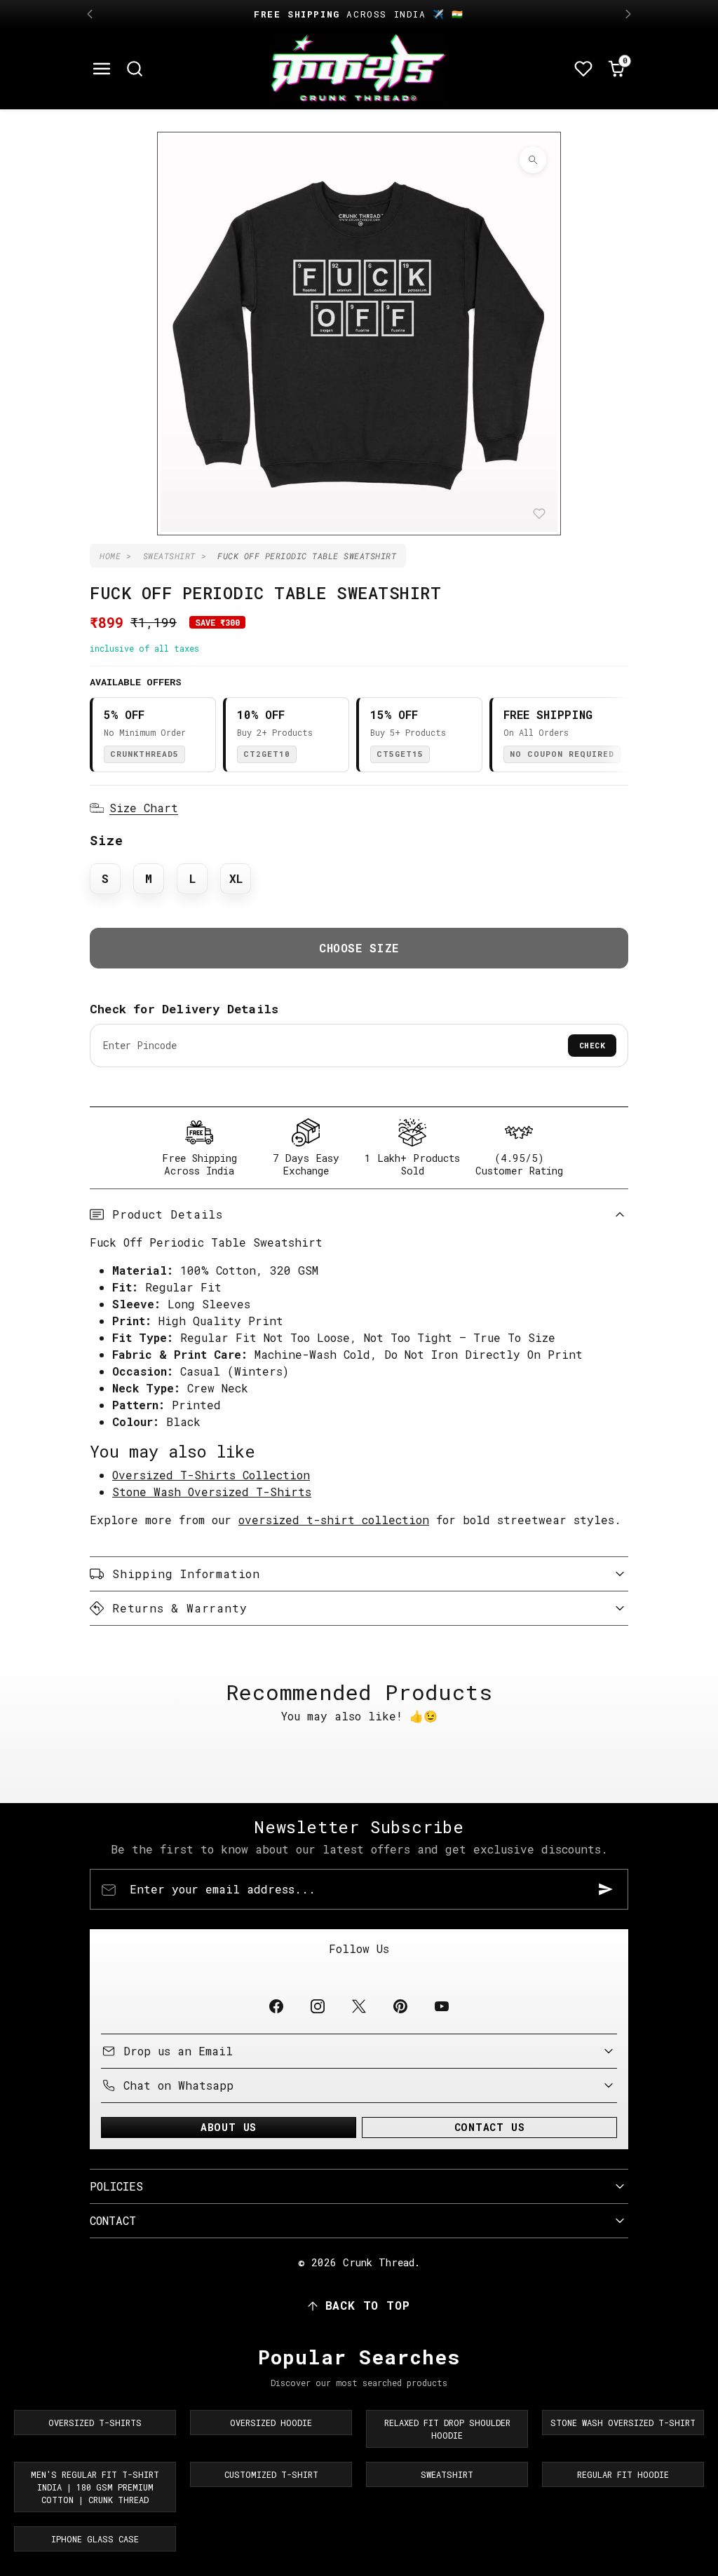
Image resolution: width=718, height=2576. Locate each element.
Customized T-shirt (271, 2474)
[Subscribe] (606, 1889)
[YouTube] (442, 2006)
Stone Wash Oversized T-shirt (623, 2423)
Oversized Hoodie (271, 2423)
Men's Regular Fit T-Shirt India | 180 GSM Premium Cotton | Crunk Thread (95, 2487)
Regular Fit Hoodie (623, 2474)
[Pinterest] (401, 2006)
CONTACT (113, 2220)
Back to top (368, 2305)
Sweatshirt (447, 2474)
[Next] (628, 14)
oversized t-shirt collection (334, 1520)
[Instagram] (317, 2006)
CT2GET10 (267, 754)
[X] (359, 2006)
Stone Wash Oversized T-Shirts (212, 1492)
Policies (116, 2186)
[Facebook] (276, 2006)
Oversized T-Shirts (95, 2423)
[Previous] (90, 14)
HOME (110, 556)
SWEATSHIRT (169, 556)
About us (229, 2127)
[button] (102, 69)
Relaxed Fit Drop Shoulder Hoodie (447, 2429)
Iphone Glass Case (95, 2539)
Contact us (490, 2127)
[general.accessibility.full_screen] (533, 160)
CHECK (592, 1045)
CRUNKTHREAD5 (144, 754)
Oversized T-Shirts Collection (211, 1475)
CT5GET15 (400, 754)
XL (236, 878)
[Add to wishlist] (539, 514)
